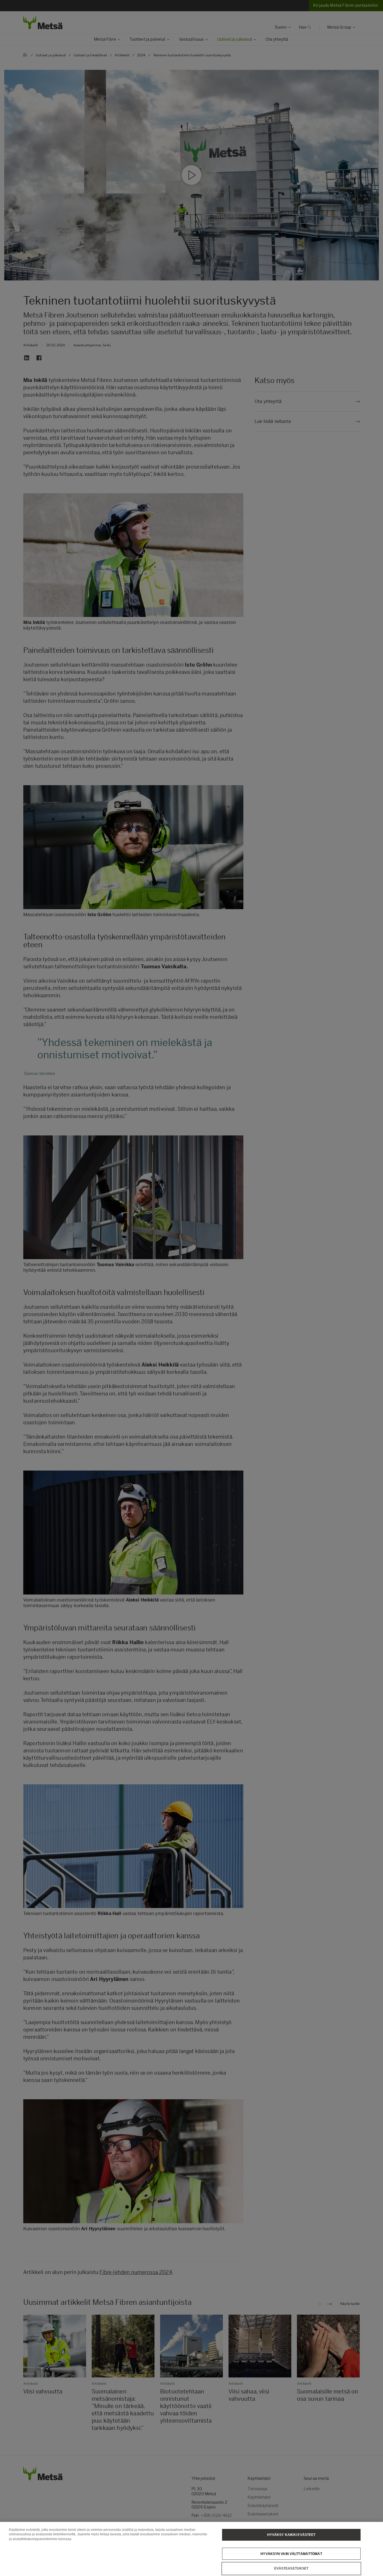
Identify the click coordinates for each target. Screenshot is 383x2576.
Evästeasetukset (291, 2568)
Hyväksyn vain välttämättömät (291, 2554)
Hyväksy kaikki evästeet (291, 2535)
